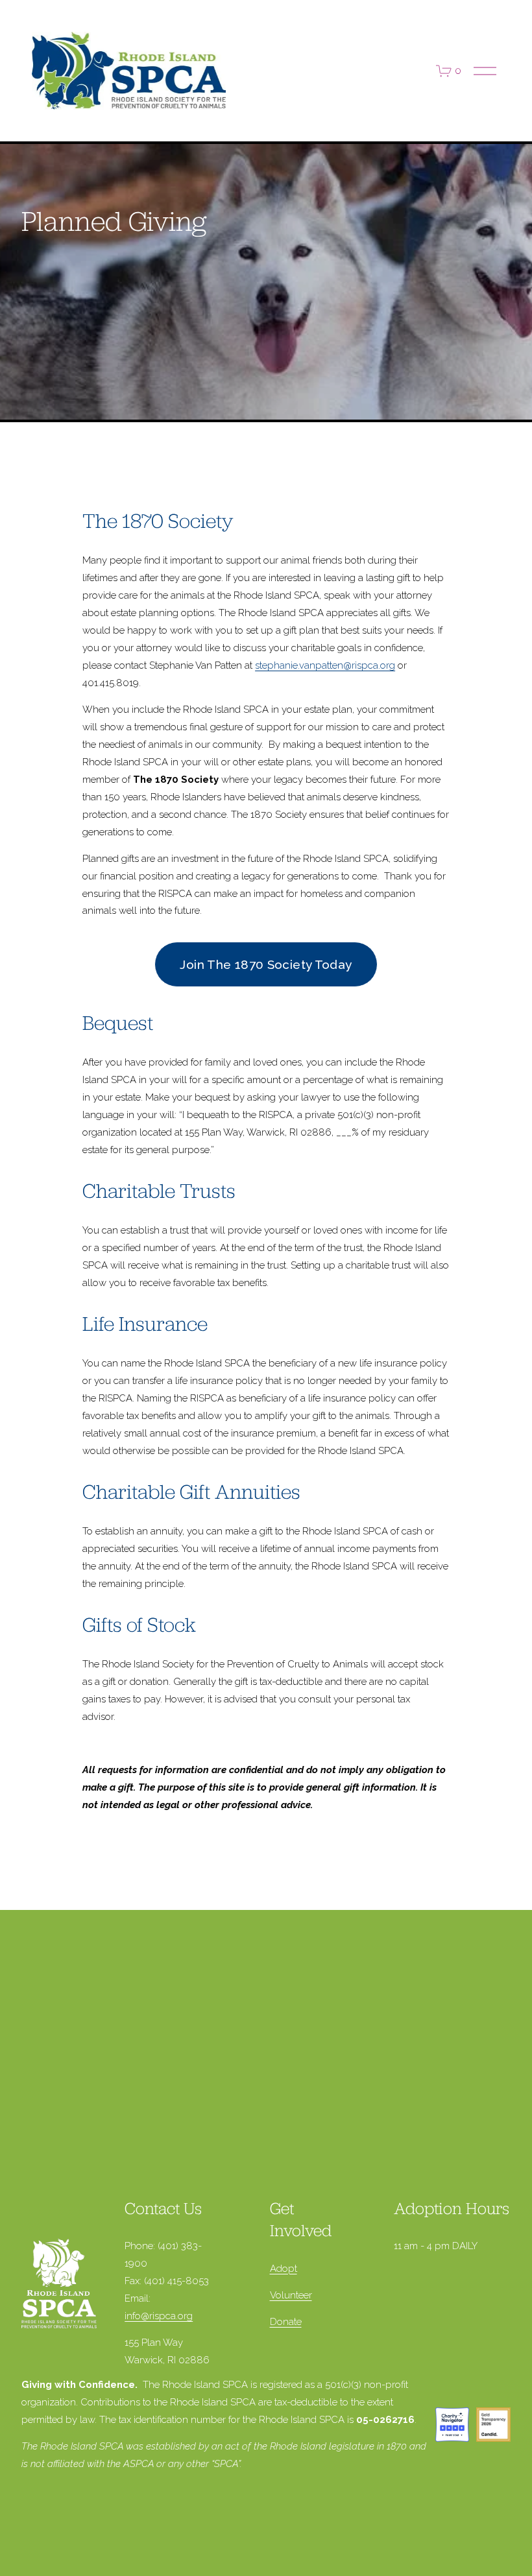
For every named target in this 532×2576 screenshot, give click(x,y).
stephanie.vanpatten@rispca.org (325, 665)
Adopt (284, 2269)
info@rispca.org (159, 2316)
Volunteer (291, 2295)
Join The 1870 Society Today (266, 964)
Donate (286, 2322)
